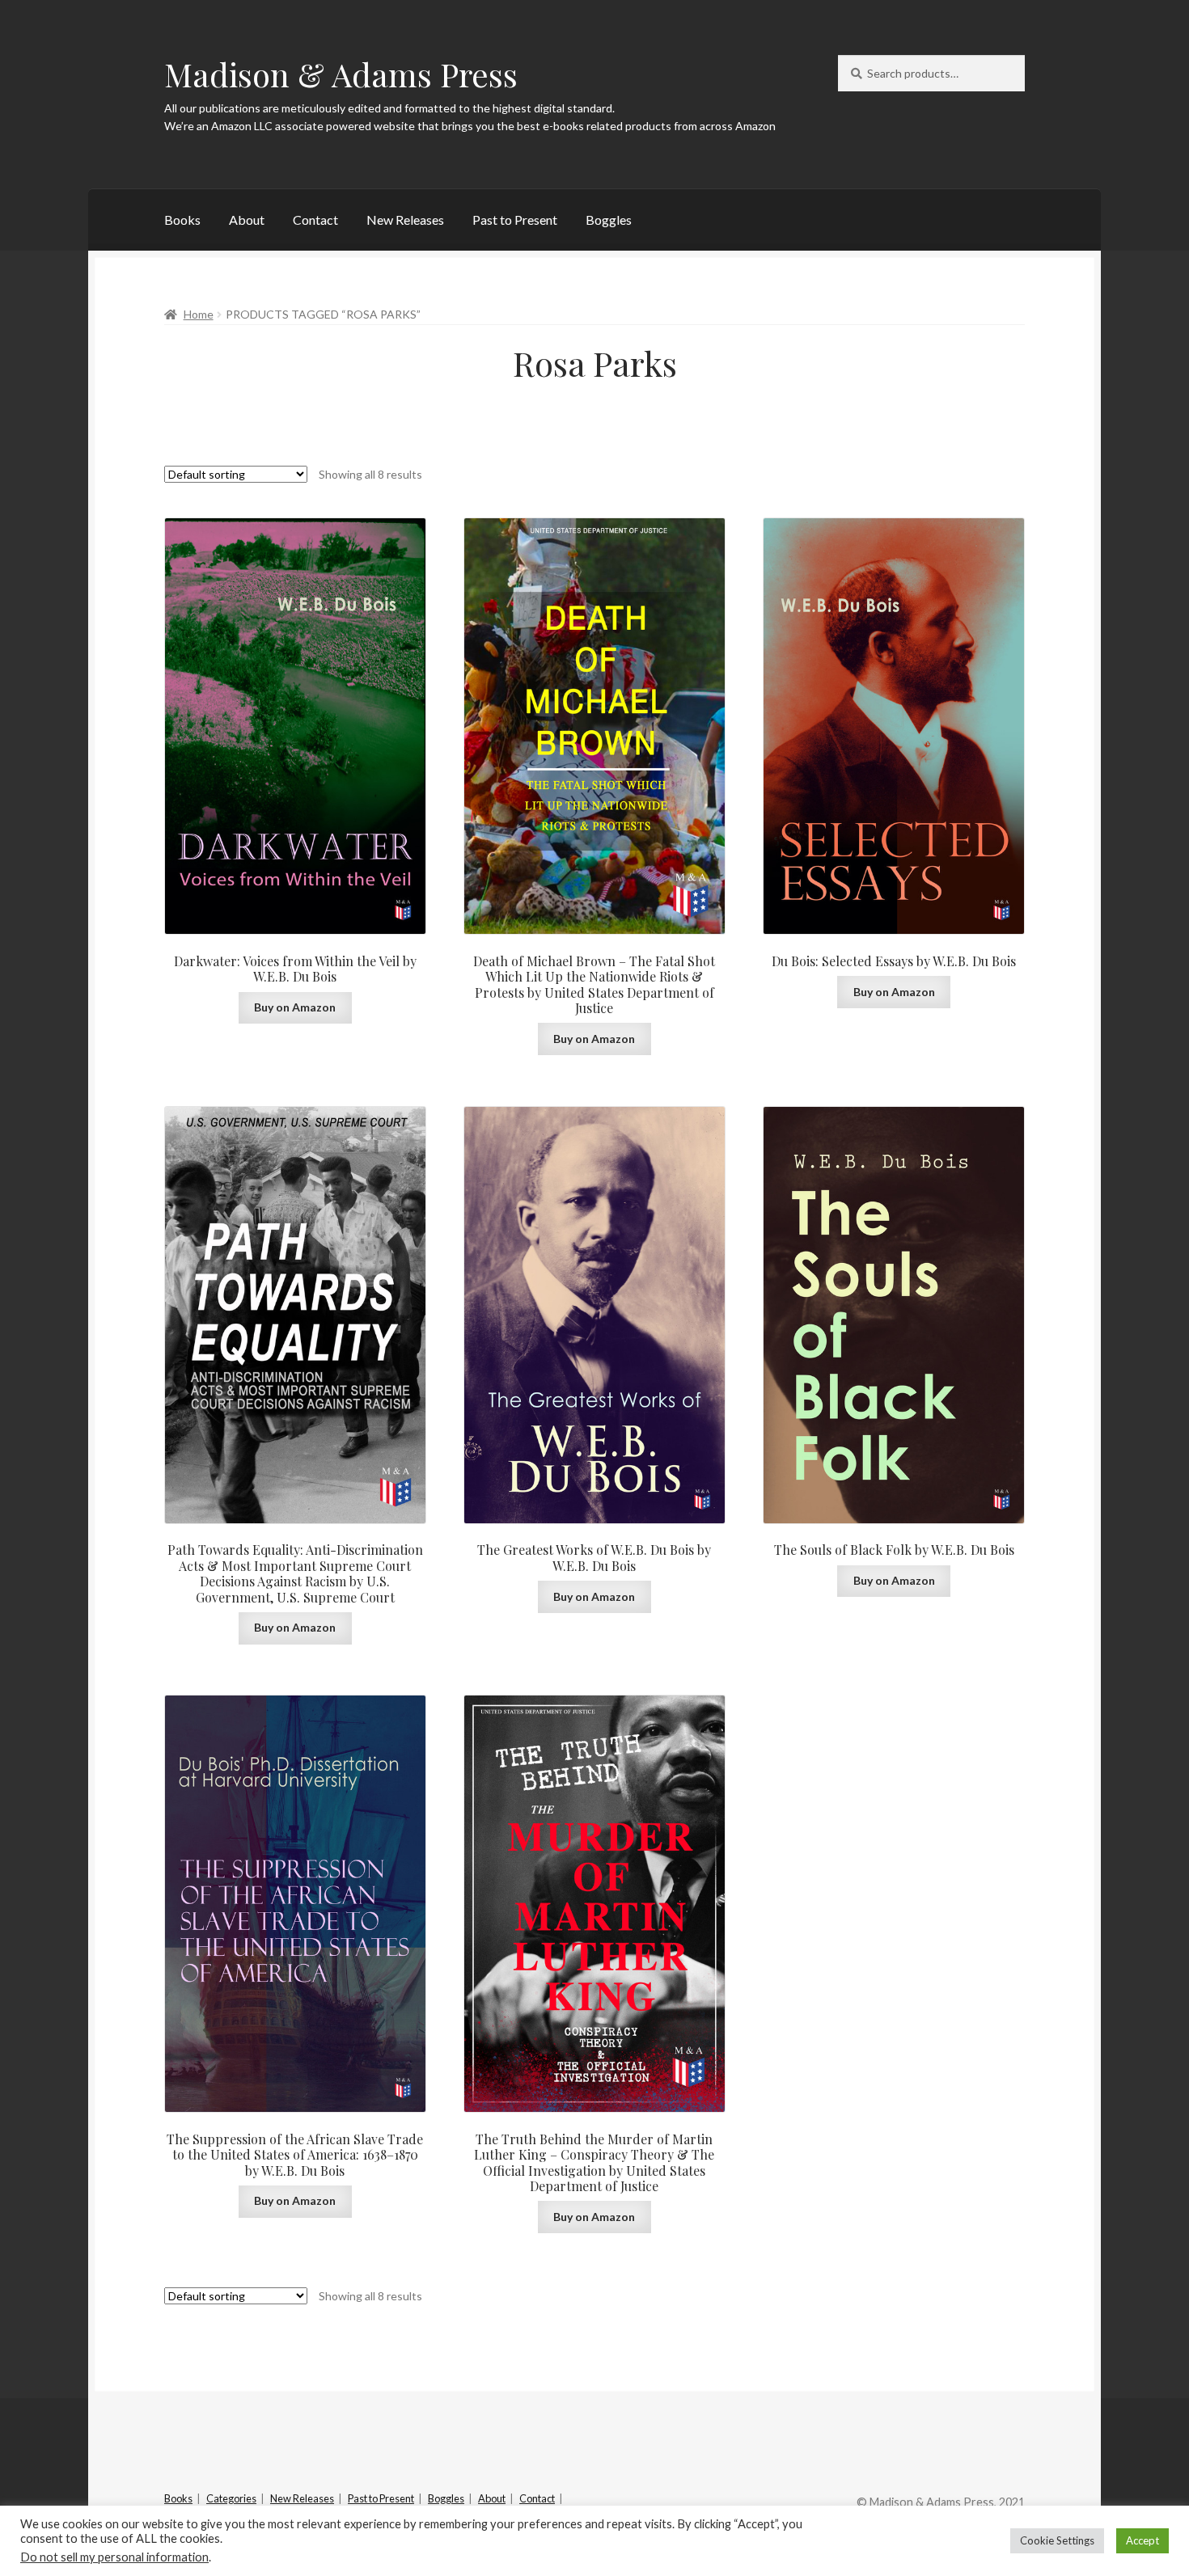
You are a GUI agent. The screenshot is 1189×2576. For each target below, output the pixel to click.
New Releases (405, 220)
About (247, 220)
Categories (231, 2498)
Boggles (609, 220)
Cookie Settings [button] (1057, 2540)
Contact (315, 220)
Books (182, 220)
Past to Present (515, 220)
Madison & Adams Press (341, 74)
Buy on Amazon (295, 1007)
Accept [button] (1142, 2540)
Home (199, 314)
